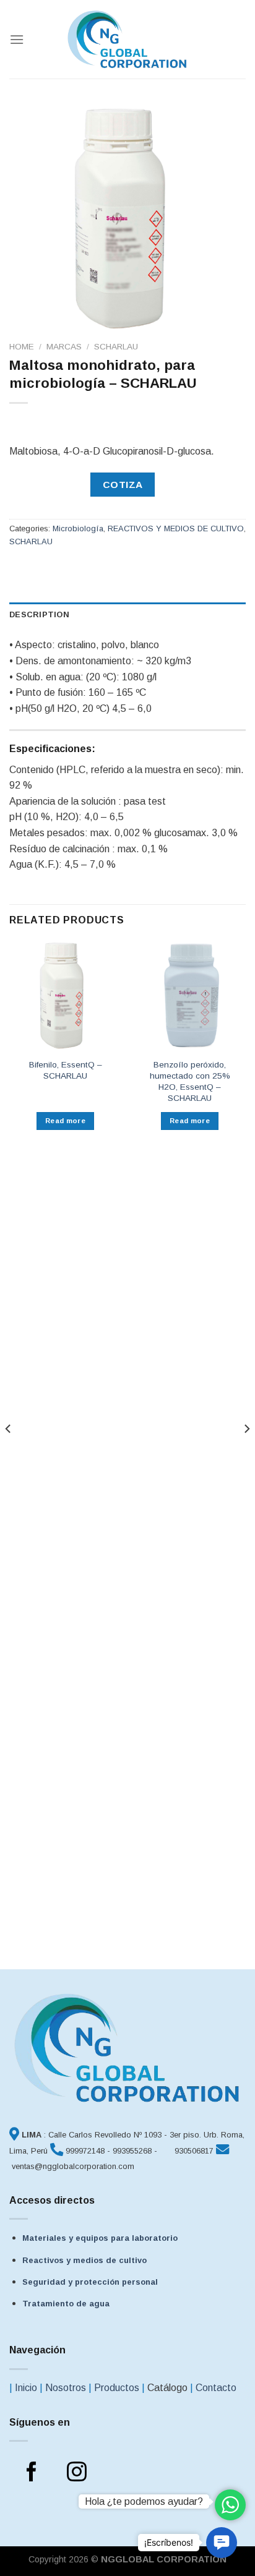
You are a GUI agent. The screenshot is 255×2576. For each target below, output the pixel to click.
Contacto (216, 2388)
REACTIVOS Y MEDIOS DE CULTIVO (176, 528)
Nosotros (66, 2388)
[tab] (127, 615)
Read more (65, 1121)
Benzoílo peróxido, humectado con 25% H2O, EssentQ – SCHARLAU (190, 1081)
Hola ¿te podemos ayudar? (144, 2501)
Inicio (26, 2388)
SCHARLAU (116, 347)
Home (22, 347)
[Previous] (9, 1453)
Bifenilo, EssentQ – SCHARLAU (66, 1070)
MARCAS (64, 347)
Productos (117, 2388)
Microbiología (78, 528)
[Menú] (17, 39)
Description (39, 614)
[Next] (246, 1453)
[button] (222, 2543)
